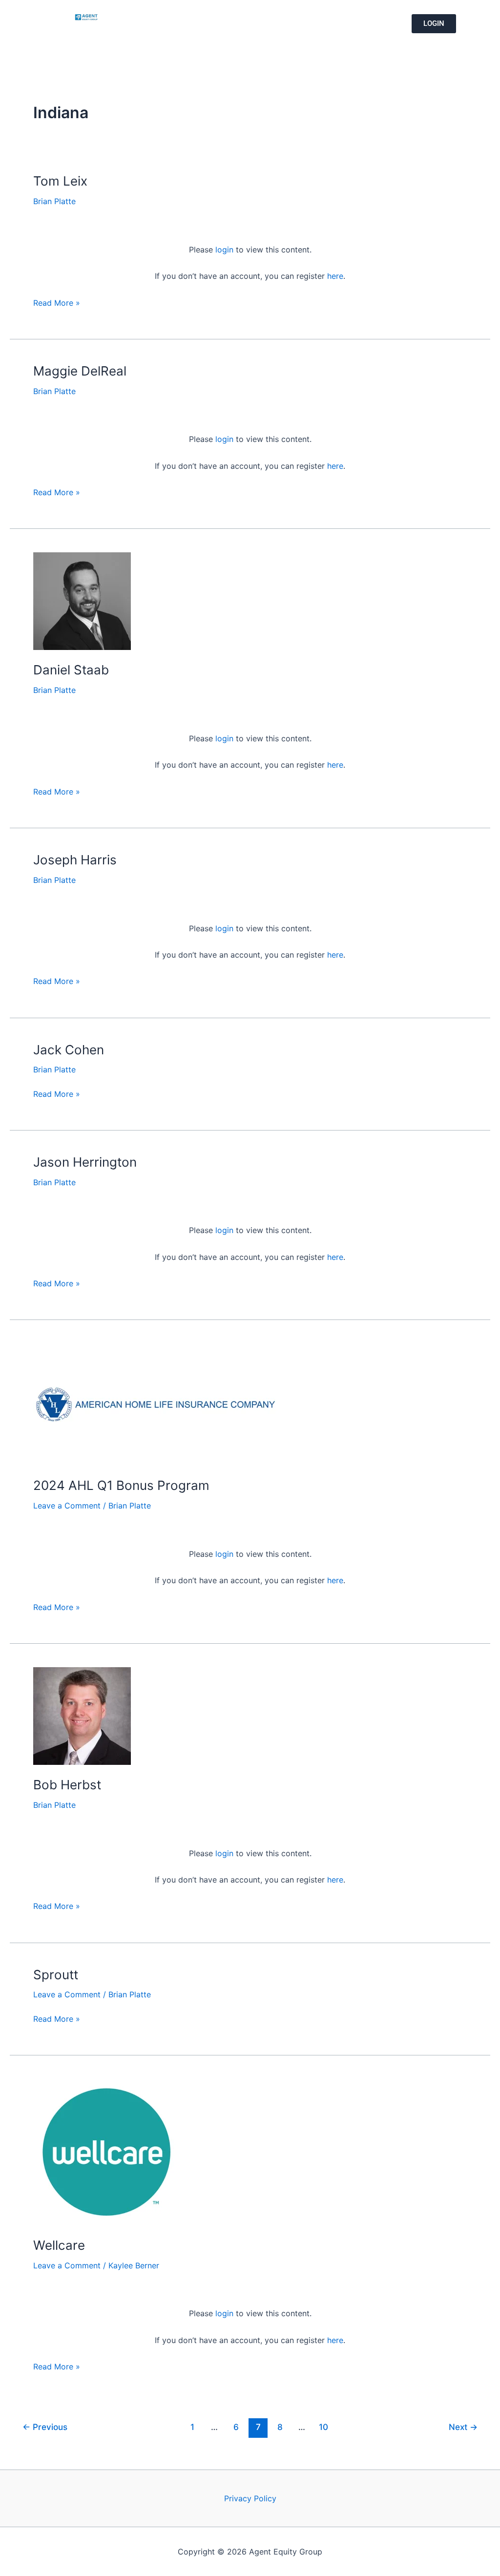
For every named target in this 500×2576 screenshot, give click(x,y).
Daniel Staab (71, 670)
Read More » (57, 302)
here (335, 276)
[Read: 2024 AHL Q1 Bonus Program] (155, 1404)
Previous (45, 2427)
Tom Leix (60, 181)
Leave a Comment (67, 1506)
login (224, 250)
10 (323, 2427)
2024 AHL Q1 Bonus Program (121, 1485)
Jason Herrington (85, 1162)
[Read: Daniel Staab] (82, 601)
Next (463, 2427)
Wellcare (59, 2245)
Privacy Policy (250, 2498)
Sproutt (56, 1975)
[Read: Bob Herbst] (82, 1715)
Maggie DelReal (80, 371)
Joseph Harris (75, 860)
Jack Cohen (69, 1050)
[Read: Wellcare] (106, 2151)
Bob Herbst (67, 1785)
